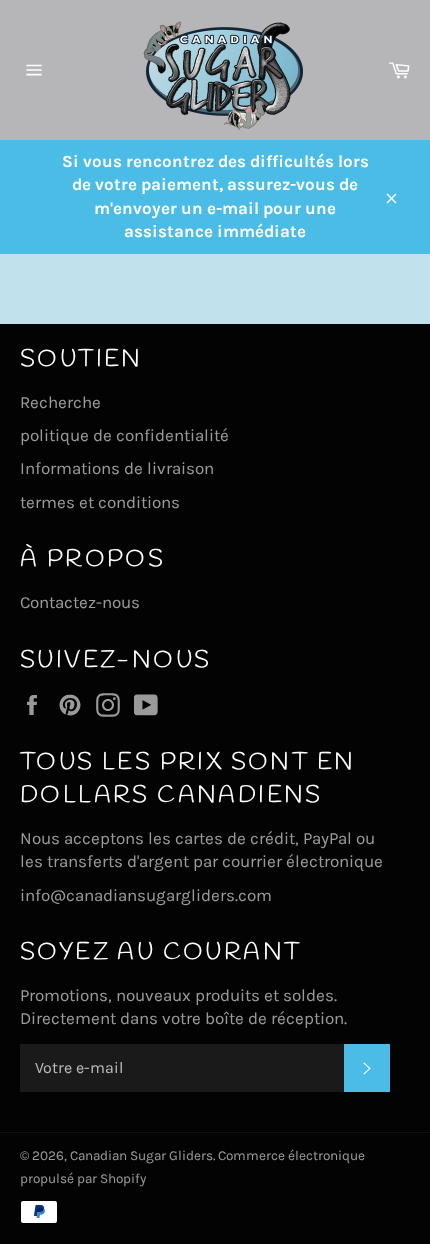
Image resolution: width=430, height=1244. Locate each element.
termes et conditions (100, 502)
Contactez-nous (80, 602)
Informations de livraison (117, 468)
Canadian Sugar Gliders (141, 1155)
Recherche (60, 402)
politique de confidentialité (124, 435)
